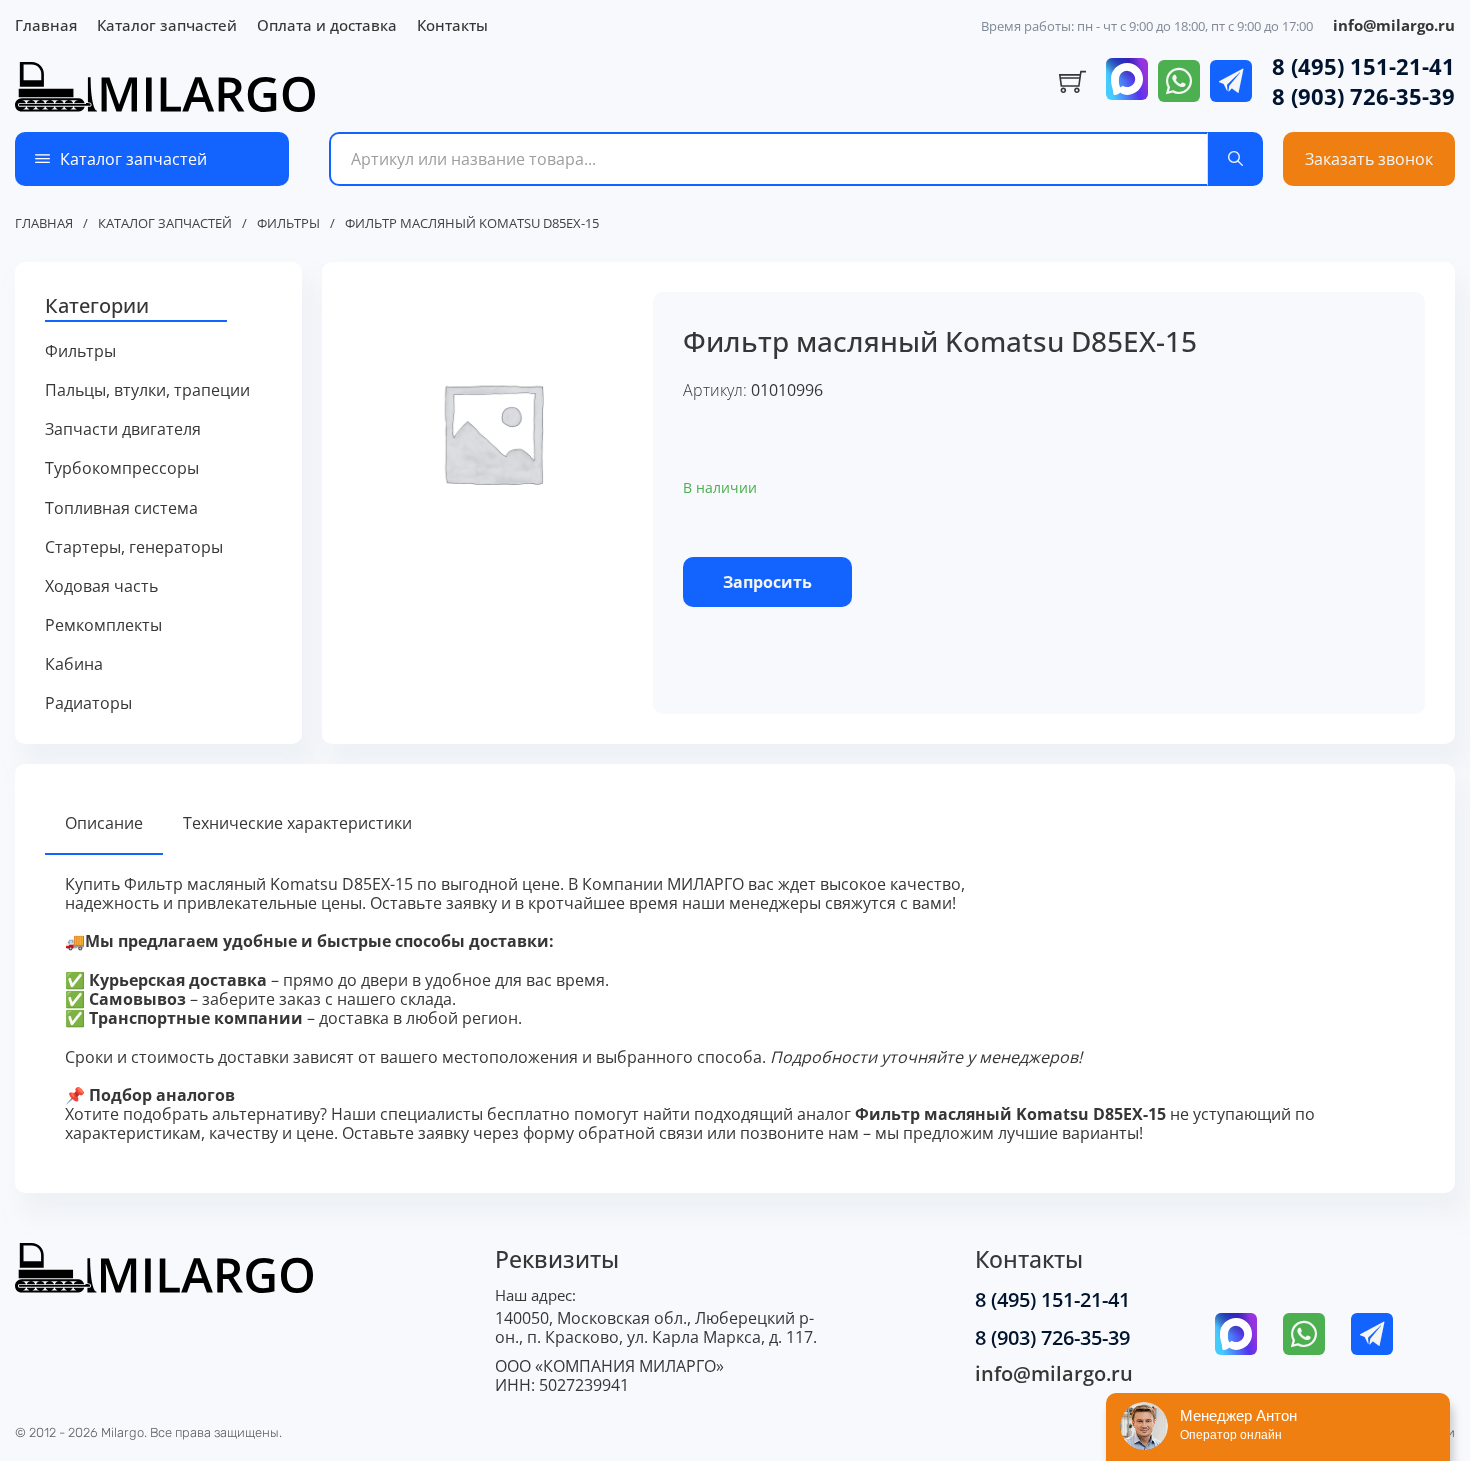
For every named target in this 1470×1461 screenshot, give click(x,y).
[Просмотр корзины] (1072, 82)
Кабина (74, 664)
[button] (158, 307)
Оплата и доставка (327, 25)
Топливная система (121, 508)
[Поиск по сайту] (1235, 159)
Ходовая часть (101, 586)
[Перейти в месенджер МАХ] (1127, 81)
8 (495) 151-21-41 (1363, 66)
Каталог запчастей (167, 25)
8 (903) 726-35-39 (1363, 96)
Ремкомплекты (103, 625)
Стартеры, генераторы (134, 547)
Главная (46, 25)
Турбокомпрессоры (122, 468)
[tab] (104, 824)
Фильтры (288, 224)
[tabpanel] (735, 1009)
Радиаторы (88, 703)
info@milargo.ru (1394, 25)
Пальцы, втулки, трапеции (147, 390)
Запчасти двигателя (123, 429)
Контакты (452, 25)
